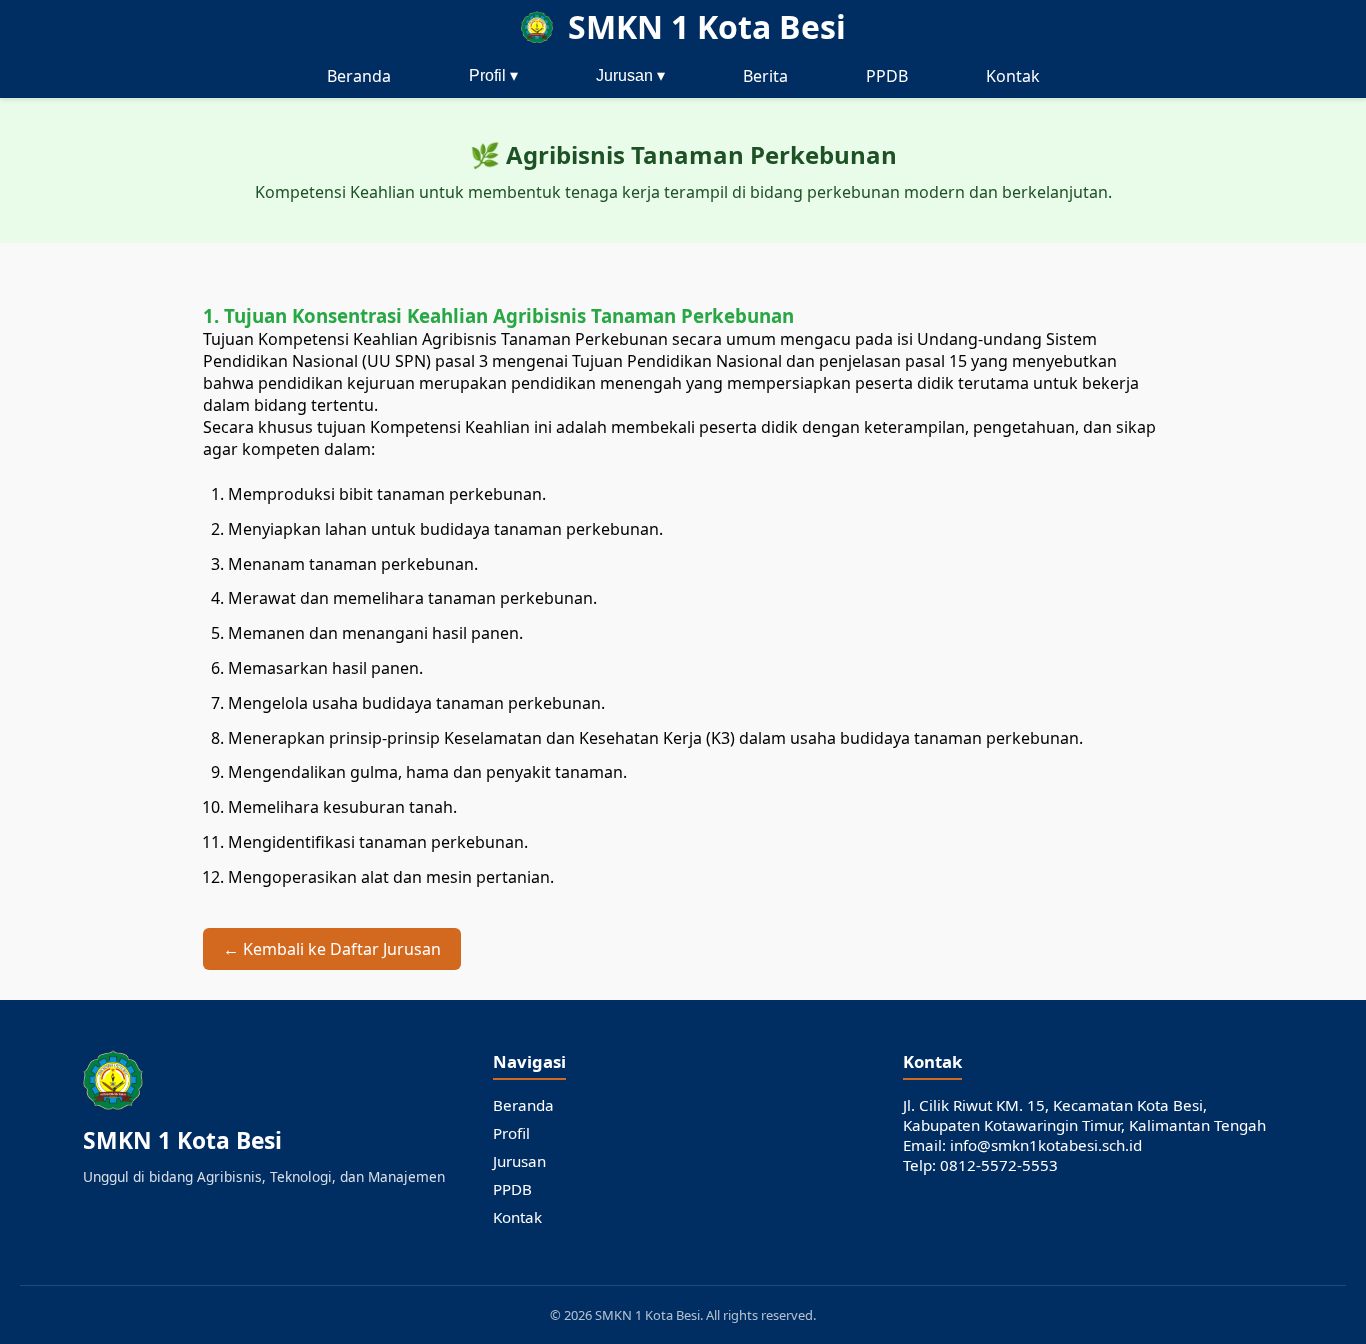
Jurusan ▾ (630, 75)
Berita (765, 76)
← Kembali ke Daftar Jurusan (332, 949)
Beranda (359, 76)
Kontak (1013, 76)
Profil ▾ (493, 75)
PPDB (887, 76)
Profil (511, 1133)
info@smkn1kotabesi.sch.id (1046, 1145)
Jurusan (519, 1161)
